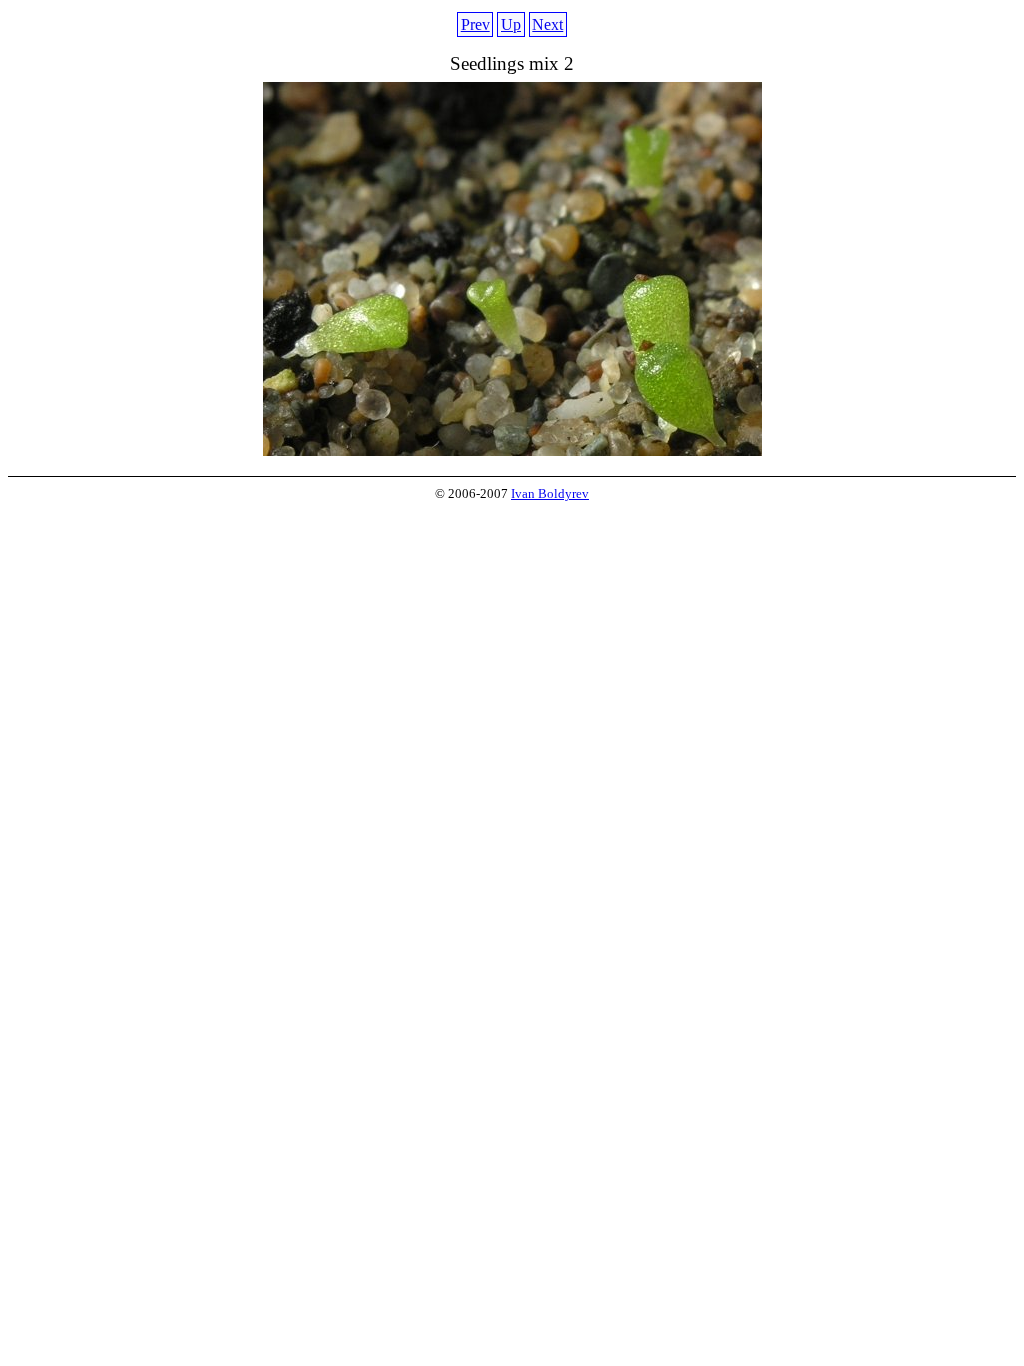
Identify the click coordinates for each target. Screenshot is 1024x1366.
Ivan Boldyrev (550, 494)
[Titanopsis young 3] (512, 450)
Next (547, 24)
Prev (475, 24)
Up (511, 24)
